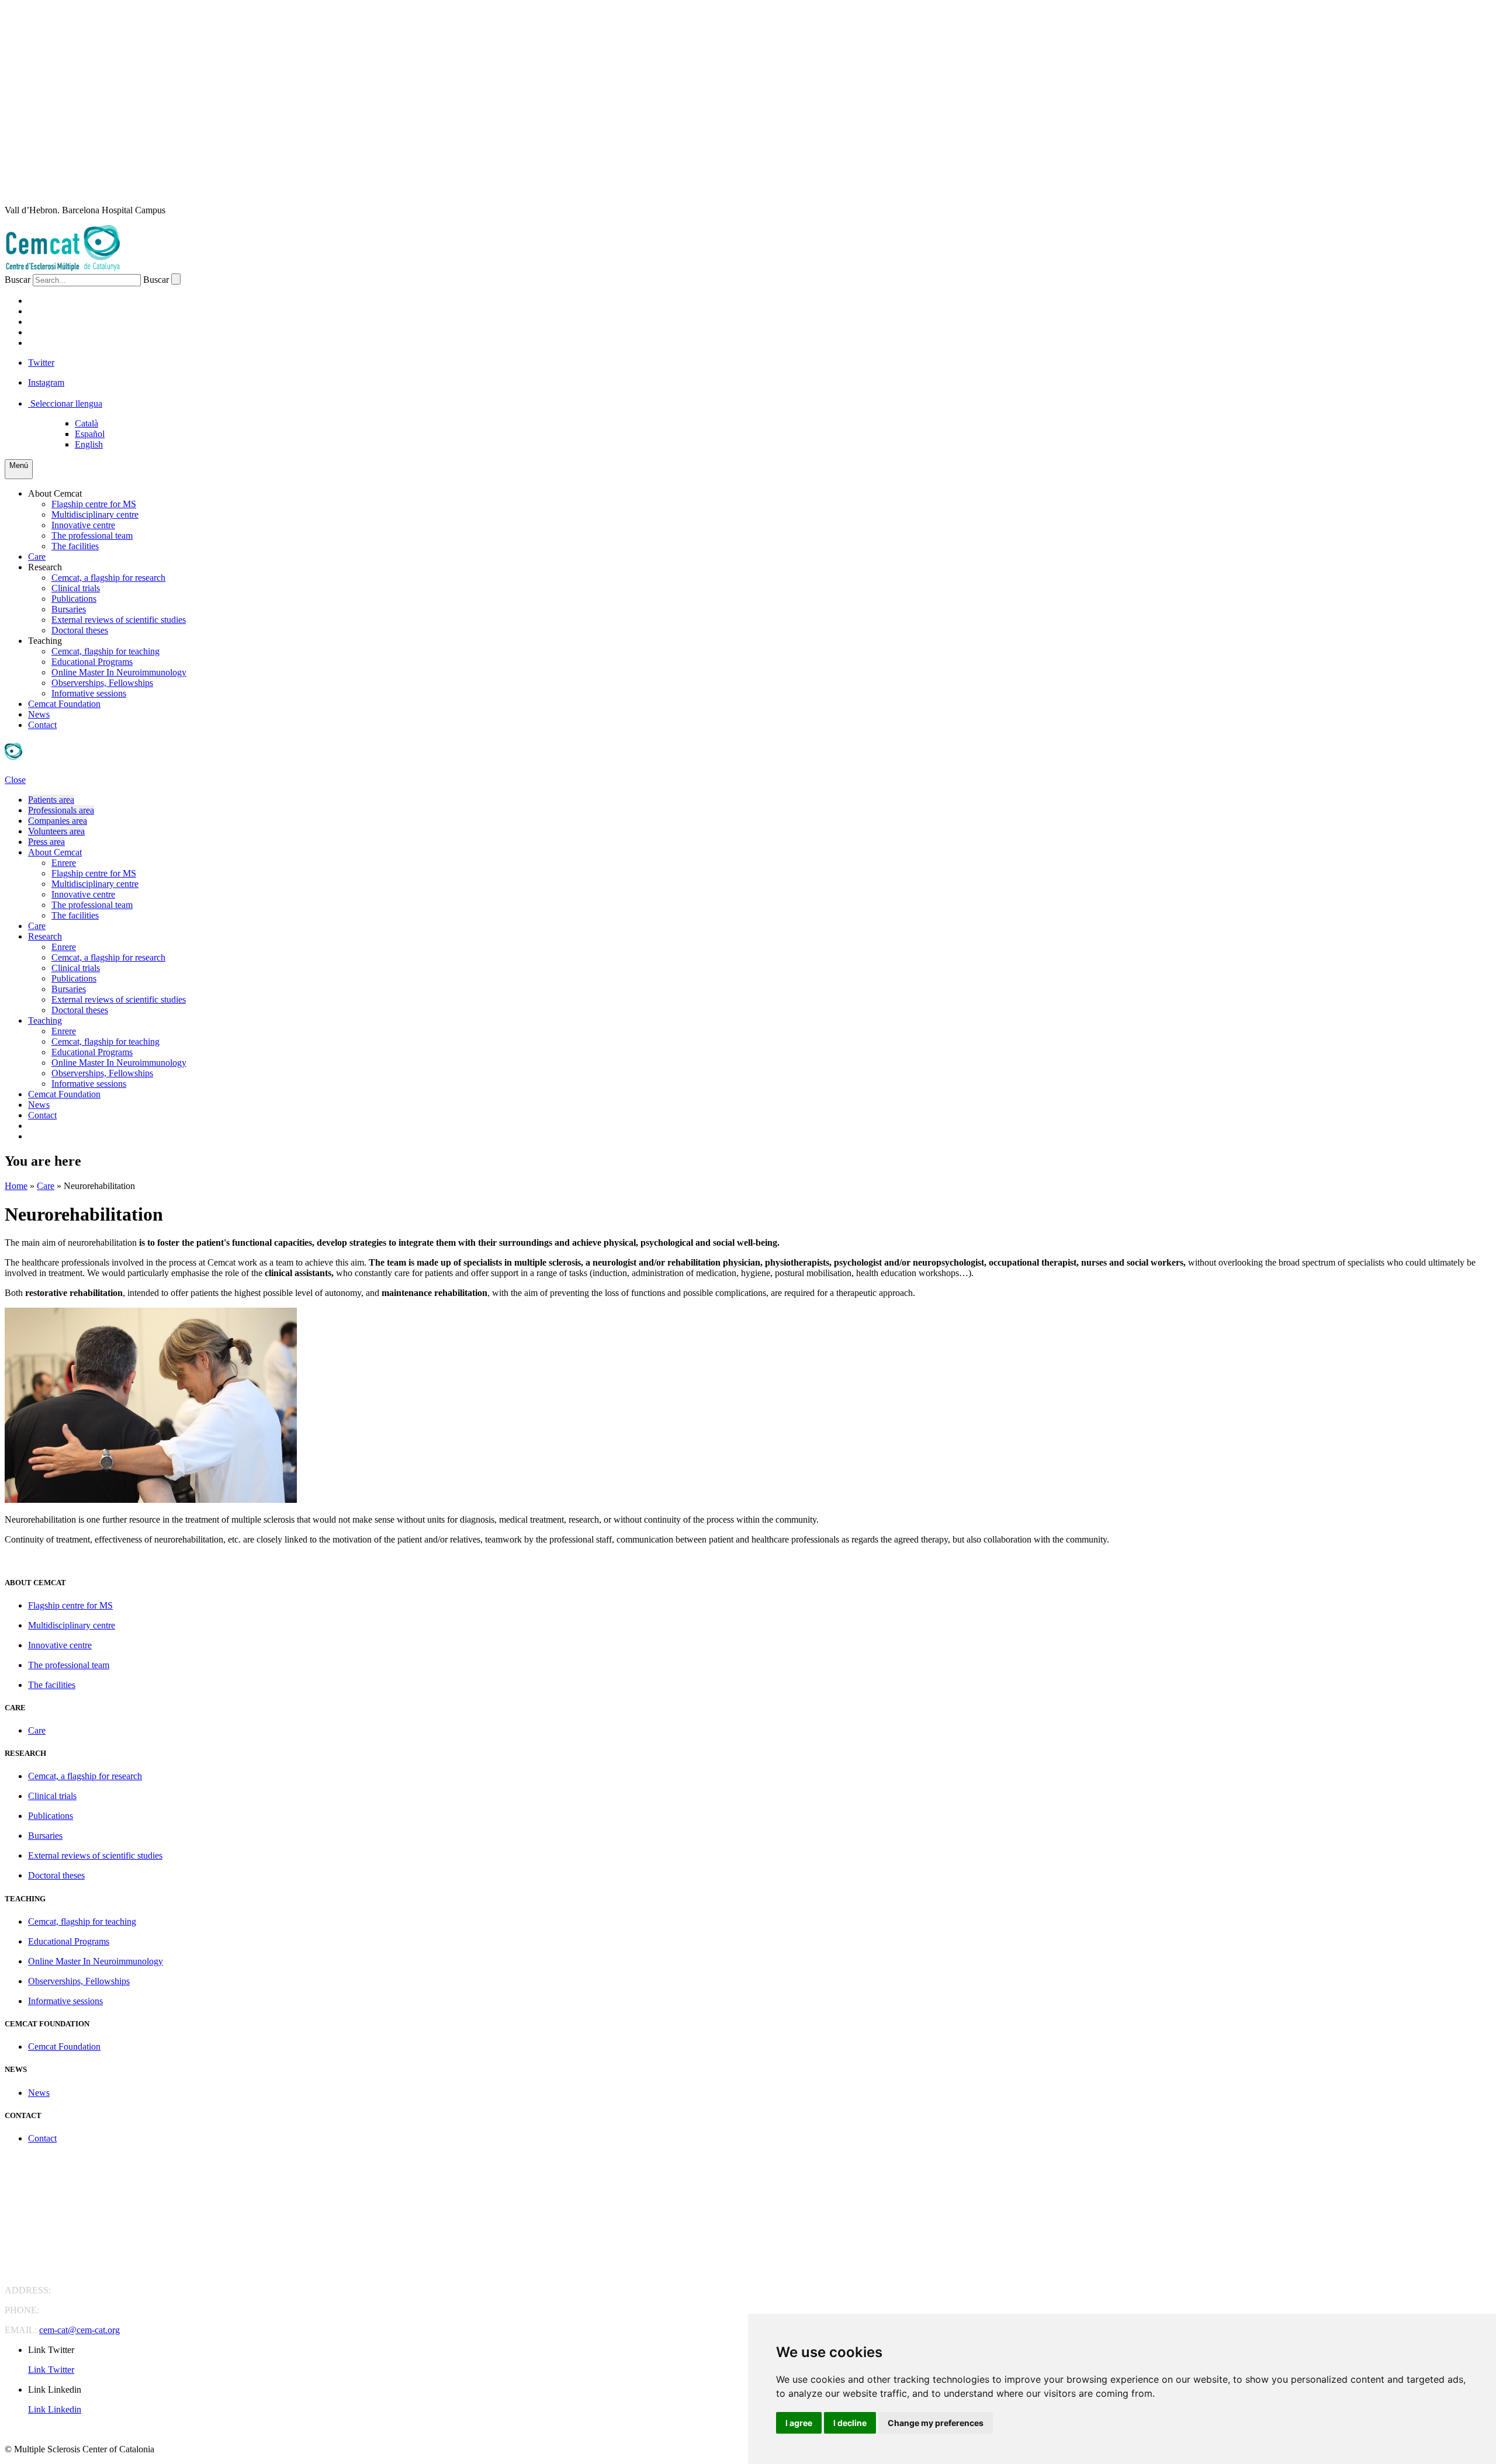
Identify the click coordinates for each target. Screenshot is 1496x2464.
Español (90, 434)
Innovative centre (83, 525)
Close (15, 780)
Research (45, 567)
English (89, 444)
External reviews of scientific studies (119, 620)
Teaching (45, 641)
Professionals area (61, 810)
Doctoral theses (80, 630)
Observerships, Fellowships (102, 683)
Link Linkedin (55, 2409)
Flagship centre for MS (94, 504)
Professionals (66, 311)
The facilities (75, 546)
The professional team (92, 536)
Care (37, 557)
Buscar (18, 280)
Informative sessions (89, 693)
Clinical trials (76, 588)
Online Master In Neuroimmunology (119, 672)
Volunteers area (56, 831)
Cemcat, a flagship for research (108, 578)
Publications (74, 599)
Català (86, 423)
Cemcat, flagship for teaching (105, 651)
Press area (46, 842)
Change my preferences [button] (936, 2423)
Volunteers (60, 332)
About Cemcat (55, 493)
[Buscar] (176, 279)
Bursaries (69, 609)
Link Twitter (51, 2370)
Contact (42, 725)
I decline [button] (850, 2423)
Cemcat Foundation (64, 704)
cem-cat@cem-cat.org (79, 2330)
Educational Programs (92, 662)
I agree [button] (799, 2423)
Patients (50, 301)
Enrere (64, 863)
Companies (55, 322)
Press (42, 343)
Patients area (51, 800)
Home (16, 1186)
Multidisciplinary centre (95, 514)
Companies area (58, 821)
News (39, 714)
